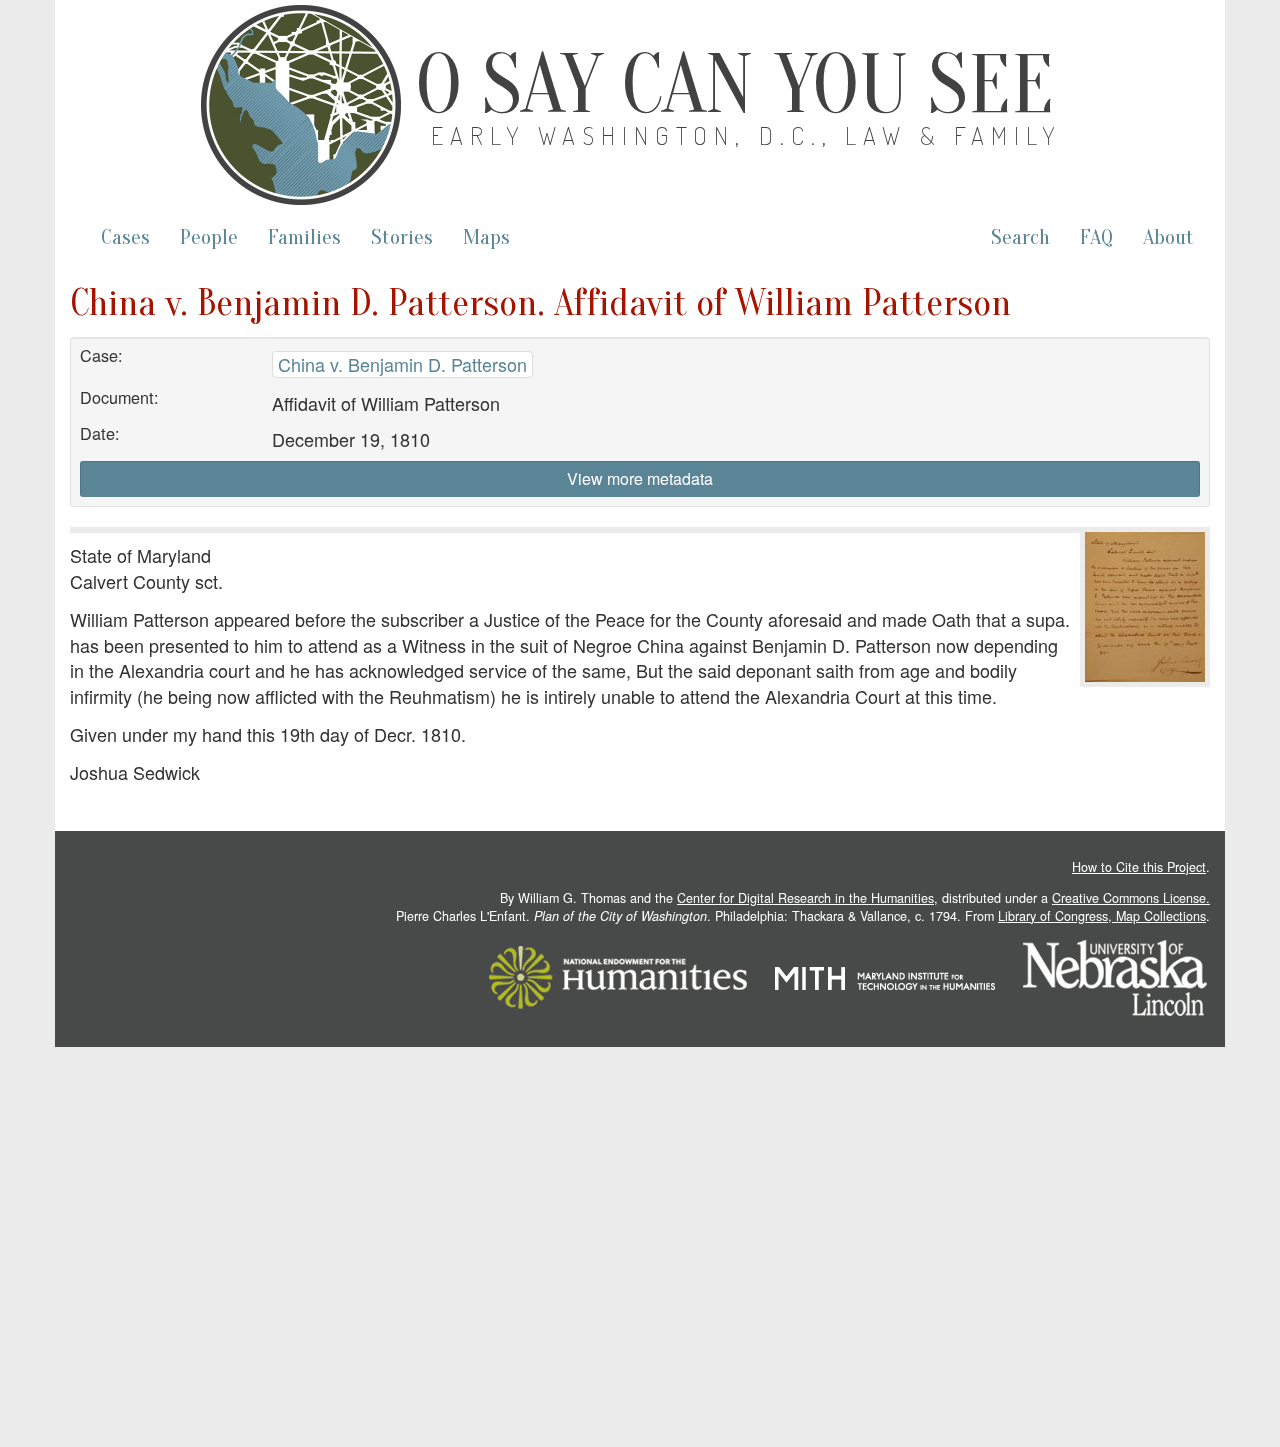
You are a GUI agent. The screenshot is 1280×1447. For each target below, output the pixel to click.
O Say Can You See (735, 85)
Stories (402, 237)
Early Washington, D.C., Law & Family (747, 135)
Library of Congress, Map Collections (1102, 916)
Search (1020, 237)
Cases (125, 237)
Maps (486, 237)
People (209, 237)
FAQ (1096, 237)
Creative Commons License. (1131, 898)
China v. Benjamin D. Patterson (402, 364)
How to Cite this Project (1139, 867)
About (1168, 237)
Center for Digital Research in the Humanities (805, 898)
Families (304, 237)
